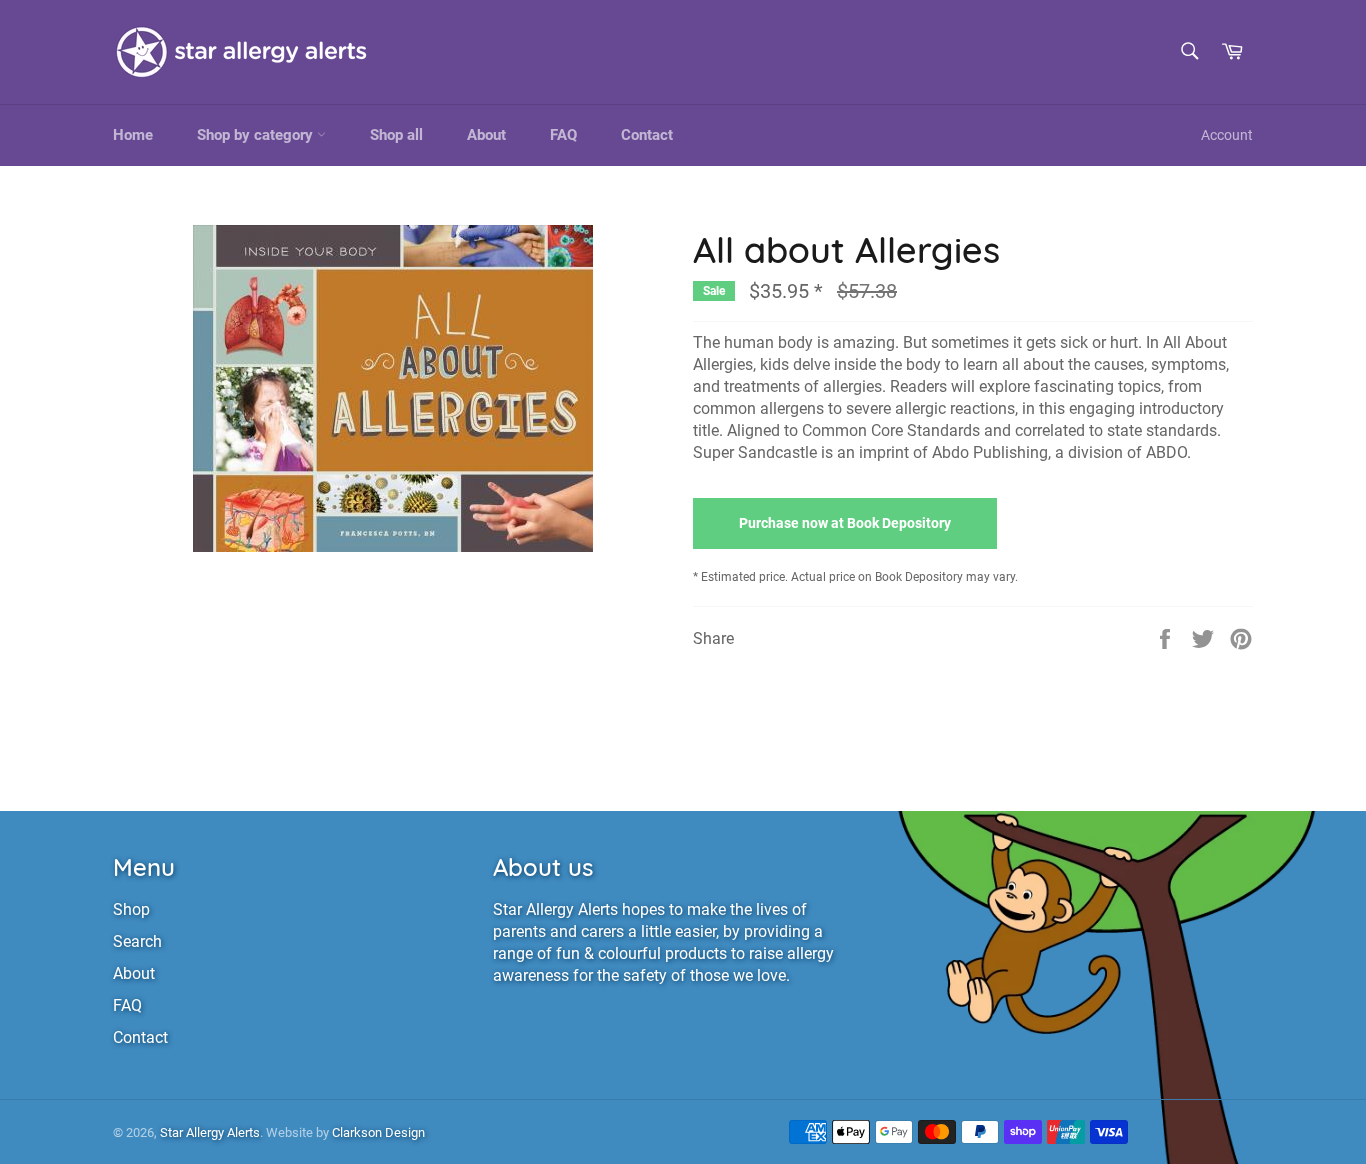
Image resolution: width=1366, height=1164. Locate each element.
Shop (131, 909)
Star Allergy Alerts (210, 1132)
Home (133, 135)
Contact (647, 135)
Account (1227, 135)
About (486, 135)
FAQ (563, 135)
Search (137, 941)
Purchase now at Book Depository (845, 523)
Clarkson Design (378, 1132)
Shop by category (257, 135)
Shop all (396, 135)
